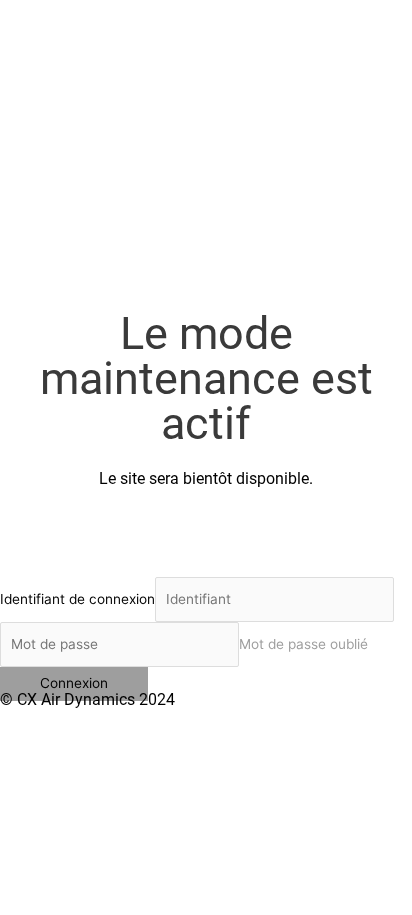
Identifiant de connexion (77, 599)
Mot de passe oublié (303, 644)
